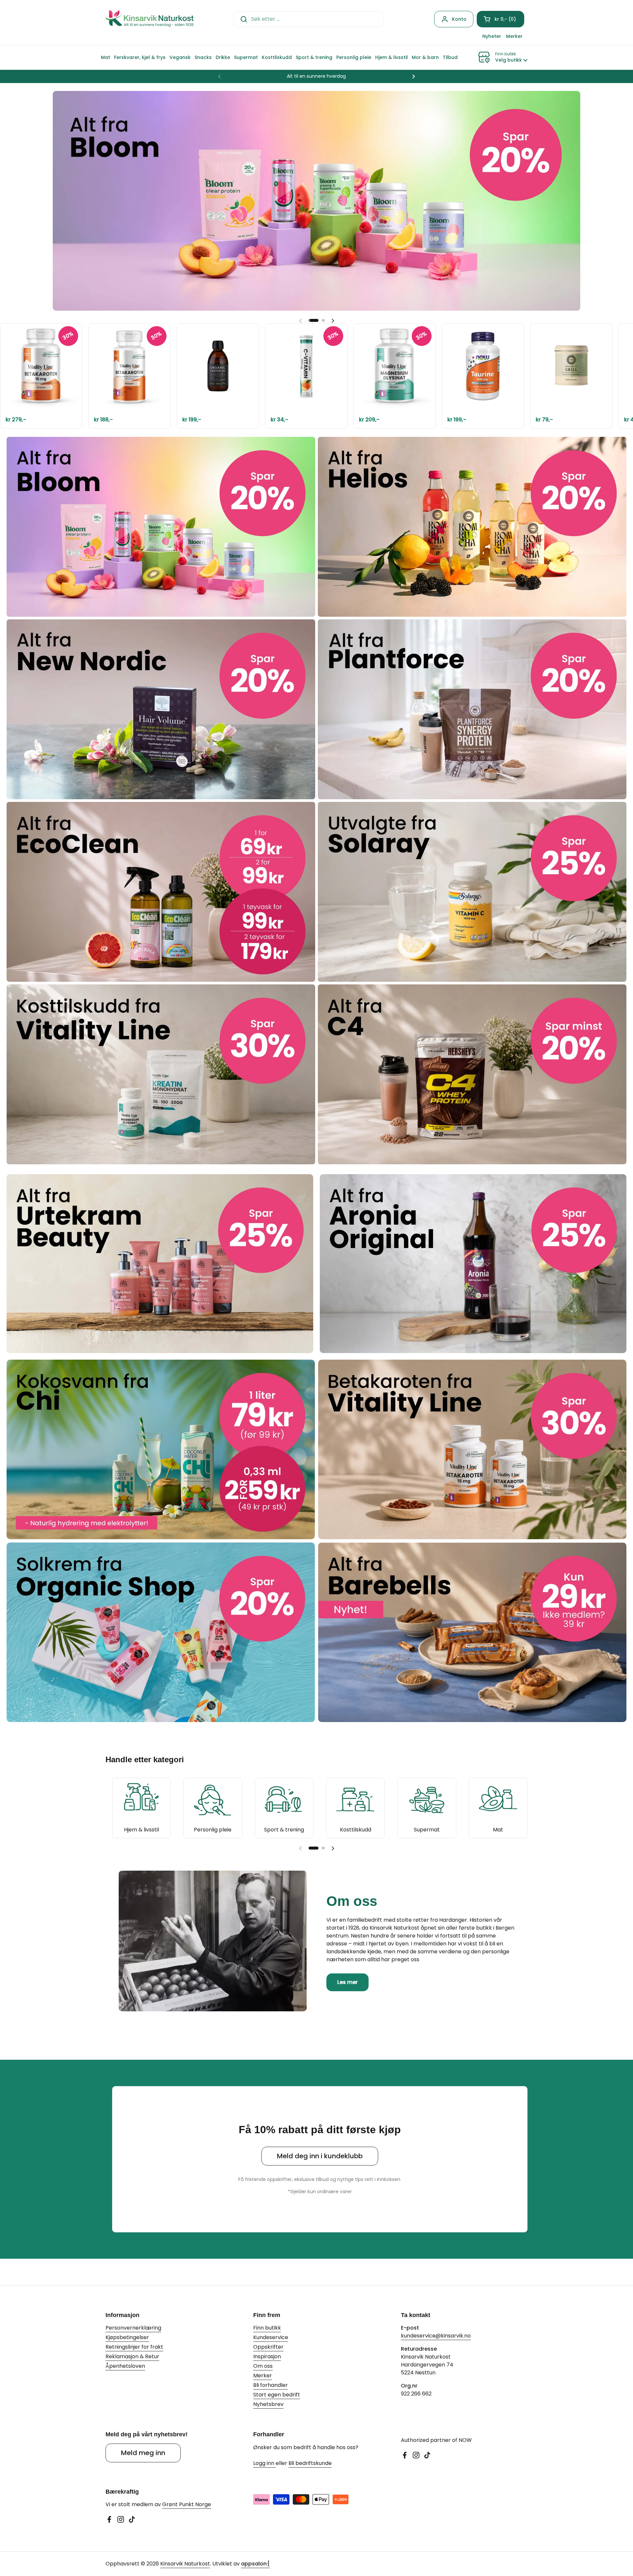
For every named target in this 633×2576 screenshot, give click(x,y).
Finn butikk (267, 2328)
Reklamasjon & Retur (132, 2356)
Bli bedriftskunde (310, 2463)
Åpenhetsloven (125, 2366)
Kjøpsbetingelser (127, 2337)
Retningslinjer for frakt (134, 2347)
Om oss (263, 2366)
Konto (459, 19)
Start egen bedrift (277, 2395)
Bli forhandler (271, 2385)
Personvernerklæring (133, 2328)
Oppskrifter (268, 2347)
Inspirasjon (267, 2356)
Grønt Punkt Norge (187, 2504)
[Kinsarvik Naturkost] (150, 19)
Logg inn (264, 2463)
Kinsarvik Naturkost (185, 2564)
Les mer (347, 1982)
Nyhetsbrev (268, 2404)
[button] (500, 19)
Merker (263, 2376)
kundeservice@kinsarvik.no (436, 2336)
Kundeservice (271, 2337)
